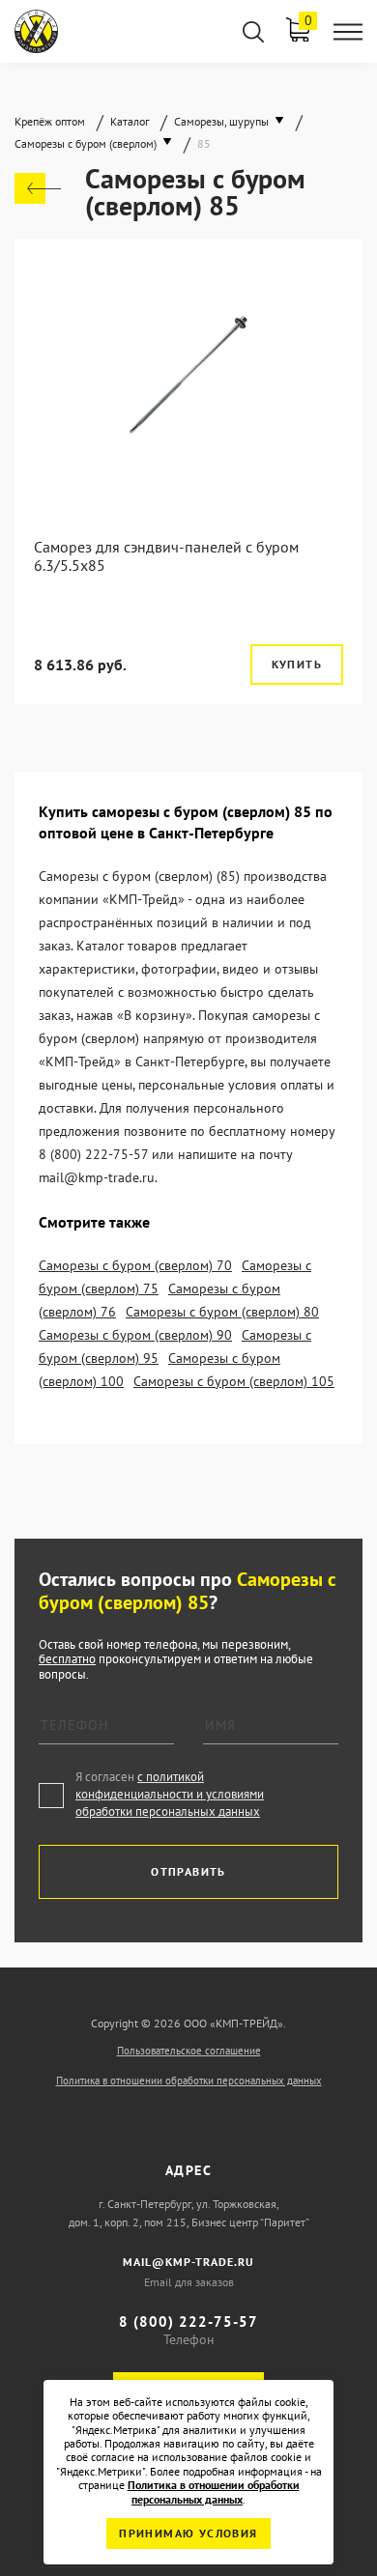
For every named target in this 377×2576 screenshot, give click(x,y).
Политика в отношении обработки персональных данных (189, 2081)
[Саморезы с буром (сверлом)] (38, 188)
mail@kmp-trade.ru (188, 2262)
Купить (297, 664)
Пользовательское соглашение (189, 2051)
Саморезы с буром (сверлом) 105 (234, 1381)
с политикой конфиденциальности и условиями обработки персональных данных (170, 1794)
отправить (188, 1871)
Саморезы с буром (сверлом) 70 (135, 1265)
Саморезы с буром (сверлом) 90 (135, 1335)
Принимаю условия (188, 2533)
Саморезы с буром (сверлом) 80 (222, 1312)
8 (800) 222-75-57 (188, 2321)
